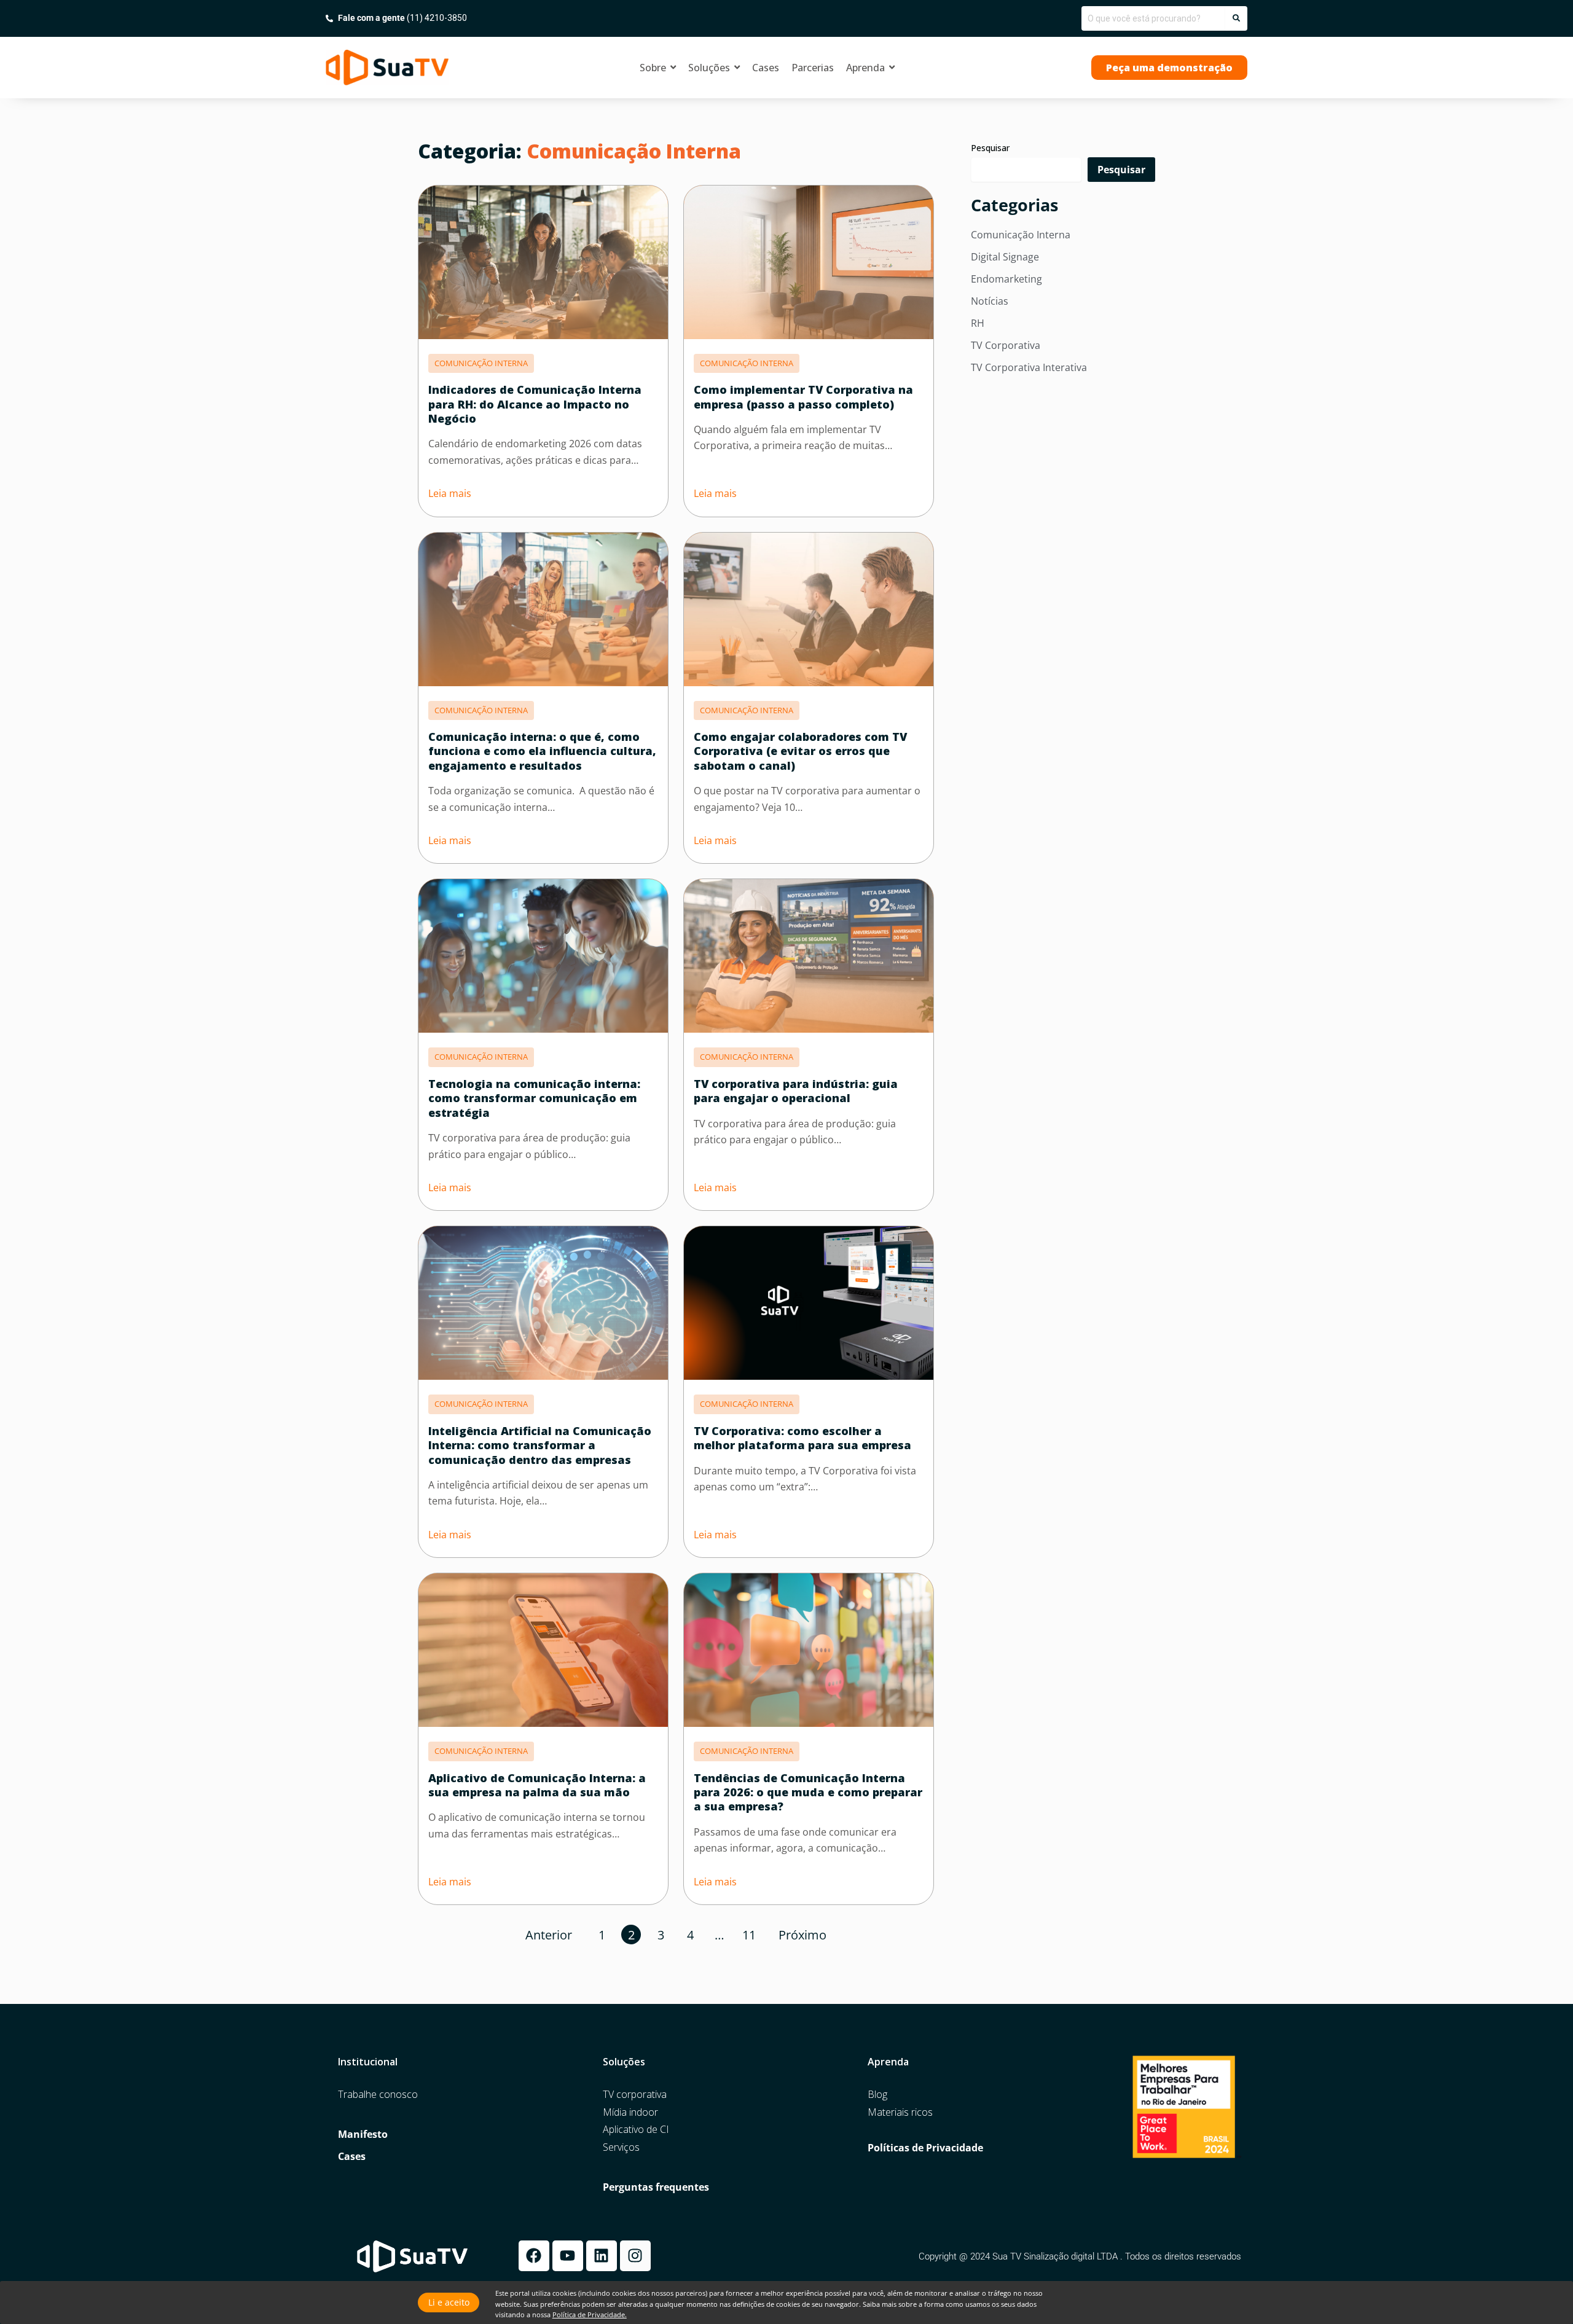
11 (749, 1935)
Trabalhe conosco (378, 2095)
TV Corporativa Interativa (1029, 367)
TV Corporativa (1006, 345)
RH (978, 323)
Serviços (621, 2147)
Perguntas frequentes (656, 2187)
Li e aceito (449, 2302)
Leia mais (450, 493)
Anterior (549, 1935)
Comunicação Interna (1021, 235)
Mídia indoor (630, 2112)
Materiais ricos (900, 2112)
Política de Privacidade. (590, 2314)
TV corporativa (635, 2095)
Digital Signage (1005, 257)
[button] (1169, 68)
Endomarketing (1006, 279)
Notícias (990, 301)
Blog (877, 2095)
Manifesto (363, 2134)
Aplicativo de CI (636, 2130)
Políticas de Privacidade (925, 2148)
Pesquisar (990, 148)
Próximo (802, 1935)
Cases (352, 2157)
